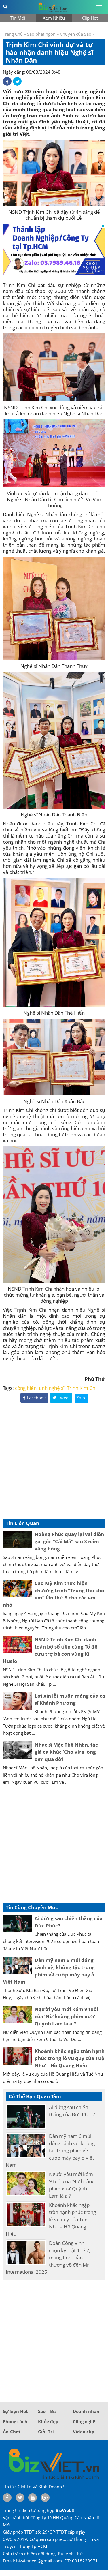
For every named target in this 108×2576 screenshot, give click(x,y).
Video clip (84, 2432)
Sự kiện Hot (15, 2411)
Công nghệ (84, 2421)
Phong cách (15, 2421)
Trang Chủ (13, 34)
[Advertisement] (54, 1462)
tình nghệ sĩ (52, 1388)
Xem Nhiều (54, 18)
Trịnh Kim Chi (82, 1388)
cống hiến (26, 1388)
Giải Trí (46, 2432)
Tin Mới (18, 18)
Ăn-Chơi (12, 2432)
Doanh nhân (86, 2411)
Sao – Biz (47, 2411)
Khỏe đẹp (48, 2421)
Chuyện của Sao (76, 34)
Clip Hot (90, 18)
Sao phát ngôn (41, 34)
